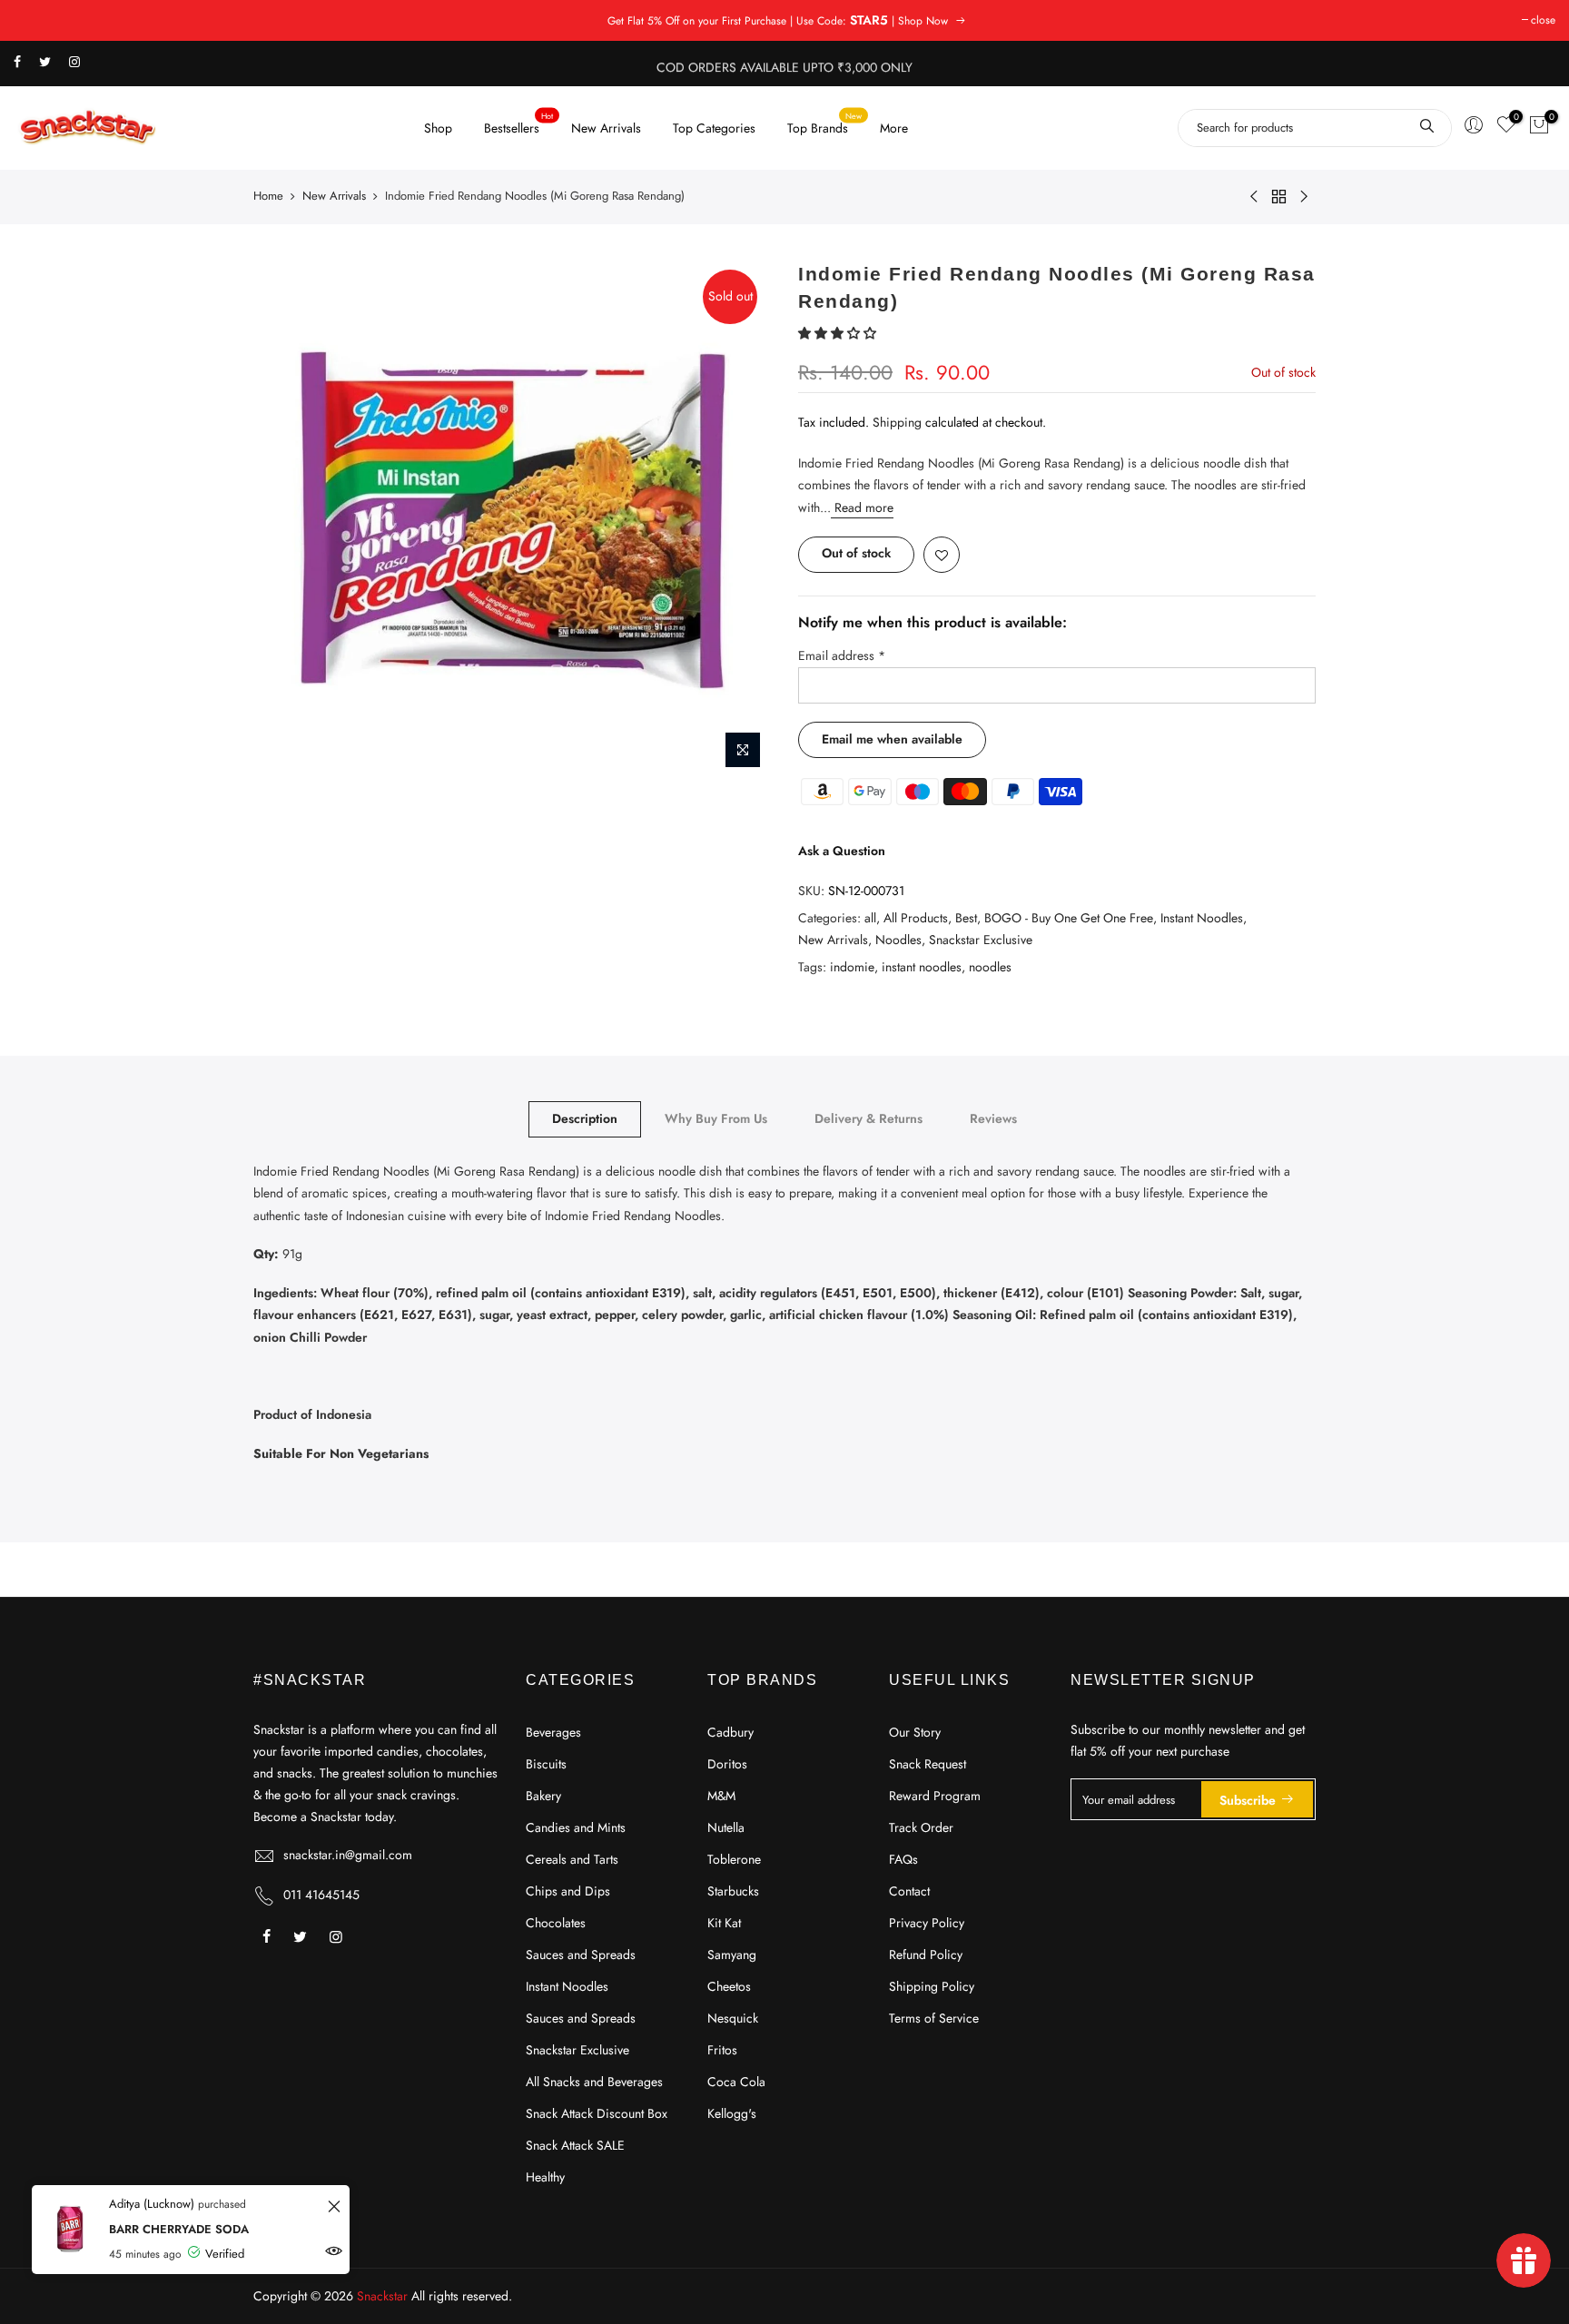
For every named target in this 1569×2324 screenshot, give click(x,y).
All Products (916, 917)
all (870, 917)
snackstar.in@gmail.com (348, 1855)
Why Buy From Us (716, 1118)
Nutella (726, 1827)
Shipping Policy (932, 1986)
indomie (852, 966)
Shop (438, 128)
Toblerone (734, 1859)
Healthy (545, 2177)
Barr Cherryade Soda (179, 2229)
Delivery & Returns (868, 1118)
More (894, 128)
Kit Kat (724, 1923)
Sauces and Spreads (581, 1955)
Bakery (543, 1796)
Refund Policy (926, 1955)
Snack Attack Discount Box (597, 2113)
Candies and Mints (576, 1827)
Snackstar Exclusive (981, 940)
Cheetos (729, 1986)
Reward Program (935, 1796)
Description (585, 1118)
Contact (909, 1891)
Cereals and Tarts (572, 1859)
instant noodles (922, 966)
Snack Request (928, 1764)
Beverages (553, 1732)
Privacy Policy (927, 1923)
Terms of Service (934, 2018)
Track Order (921, 1827)
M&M (721, 1796)
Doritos (727, 1764)
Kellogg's (732, 2113)
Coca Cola (736, 2082)
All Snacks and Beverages (594, 2082)
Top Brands (825, 123)
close (1543, 20)
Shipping (897, 422)
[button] (839, 332)
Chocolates (556, 1923)
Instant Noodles (1202, 917)
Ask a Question (842, 850)
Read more (862, 507)
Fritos (722, 2050)
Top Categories (714, 128)
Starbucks (733, 1891)
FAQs (903, 1859)
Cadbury (730, 1732)
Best (966, 917)
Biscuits (546, 1764)
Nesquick (733, 2018)
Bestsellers (519, 123)
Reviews (993, 1118)
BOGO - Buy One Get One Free (1069, 917)
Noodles (898, 940)
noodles (990, 966)
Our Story (915, 1732)
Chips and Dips (568, 1891)
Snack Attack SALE (575, 2145)
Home (268, 196)
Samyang (732, 1955)
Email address (842, 655)
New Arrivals (606, 128)
